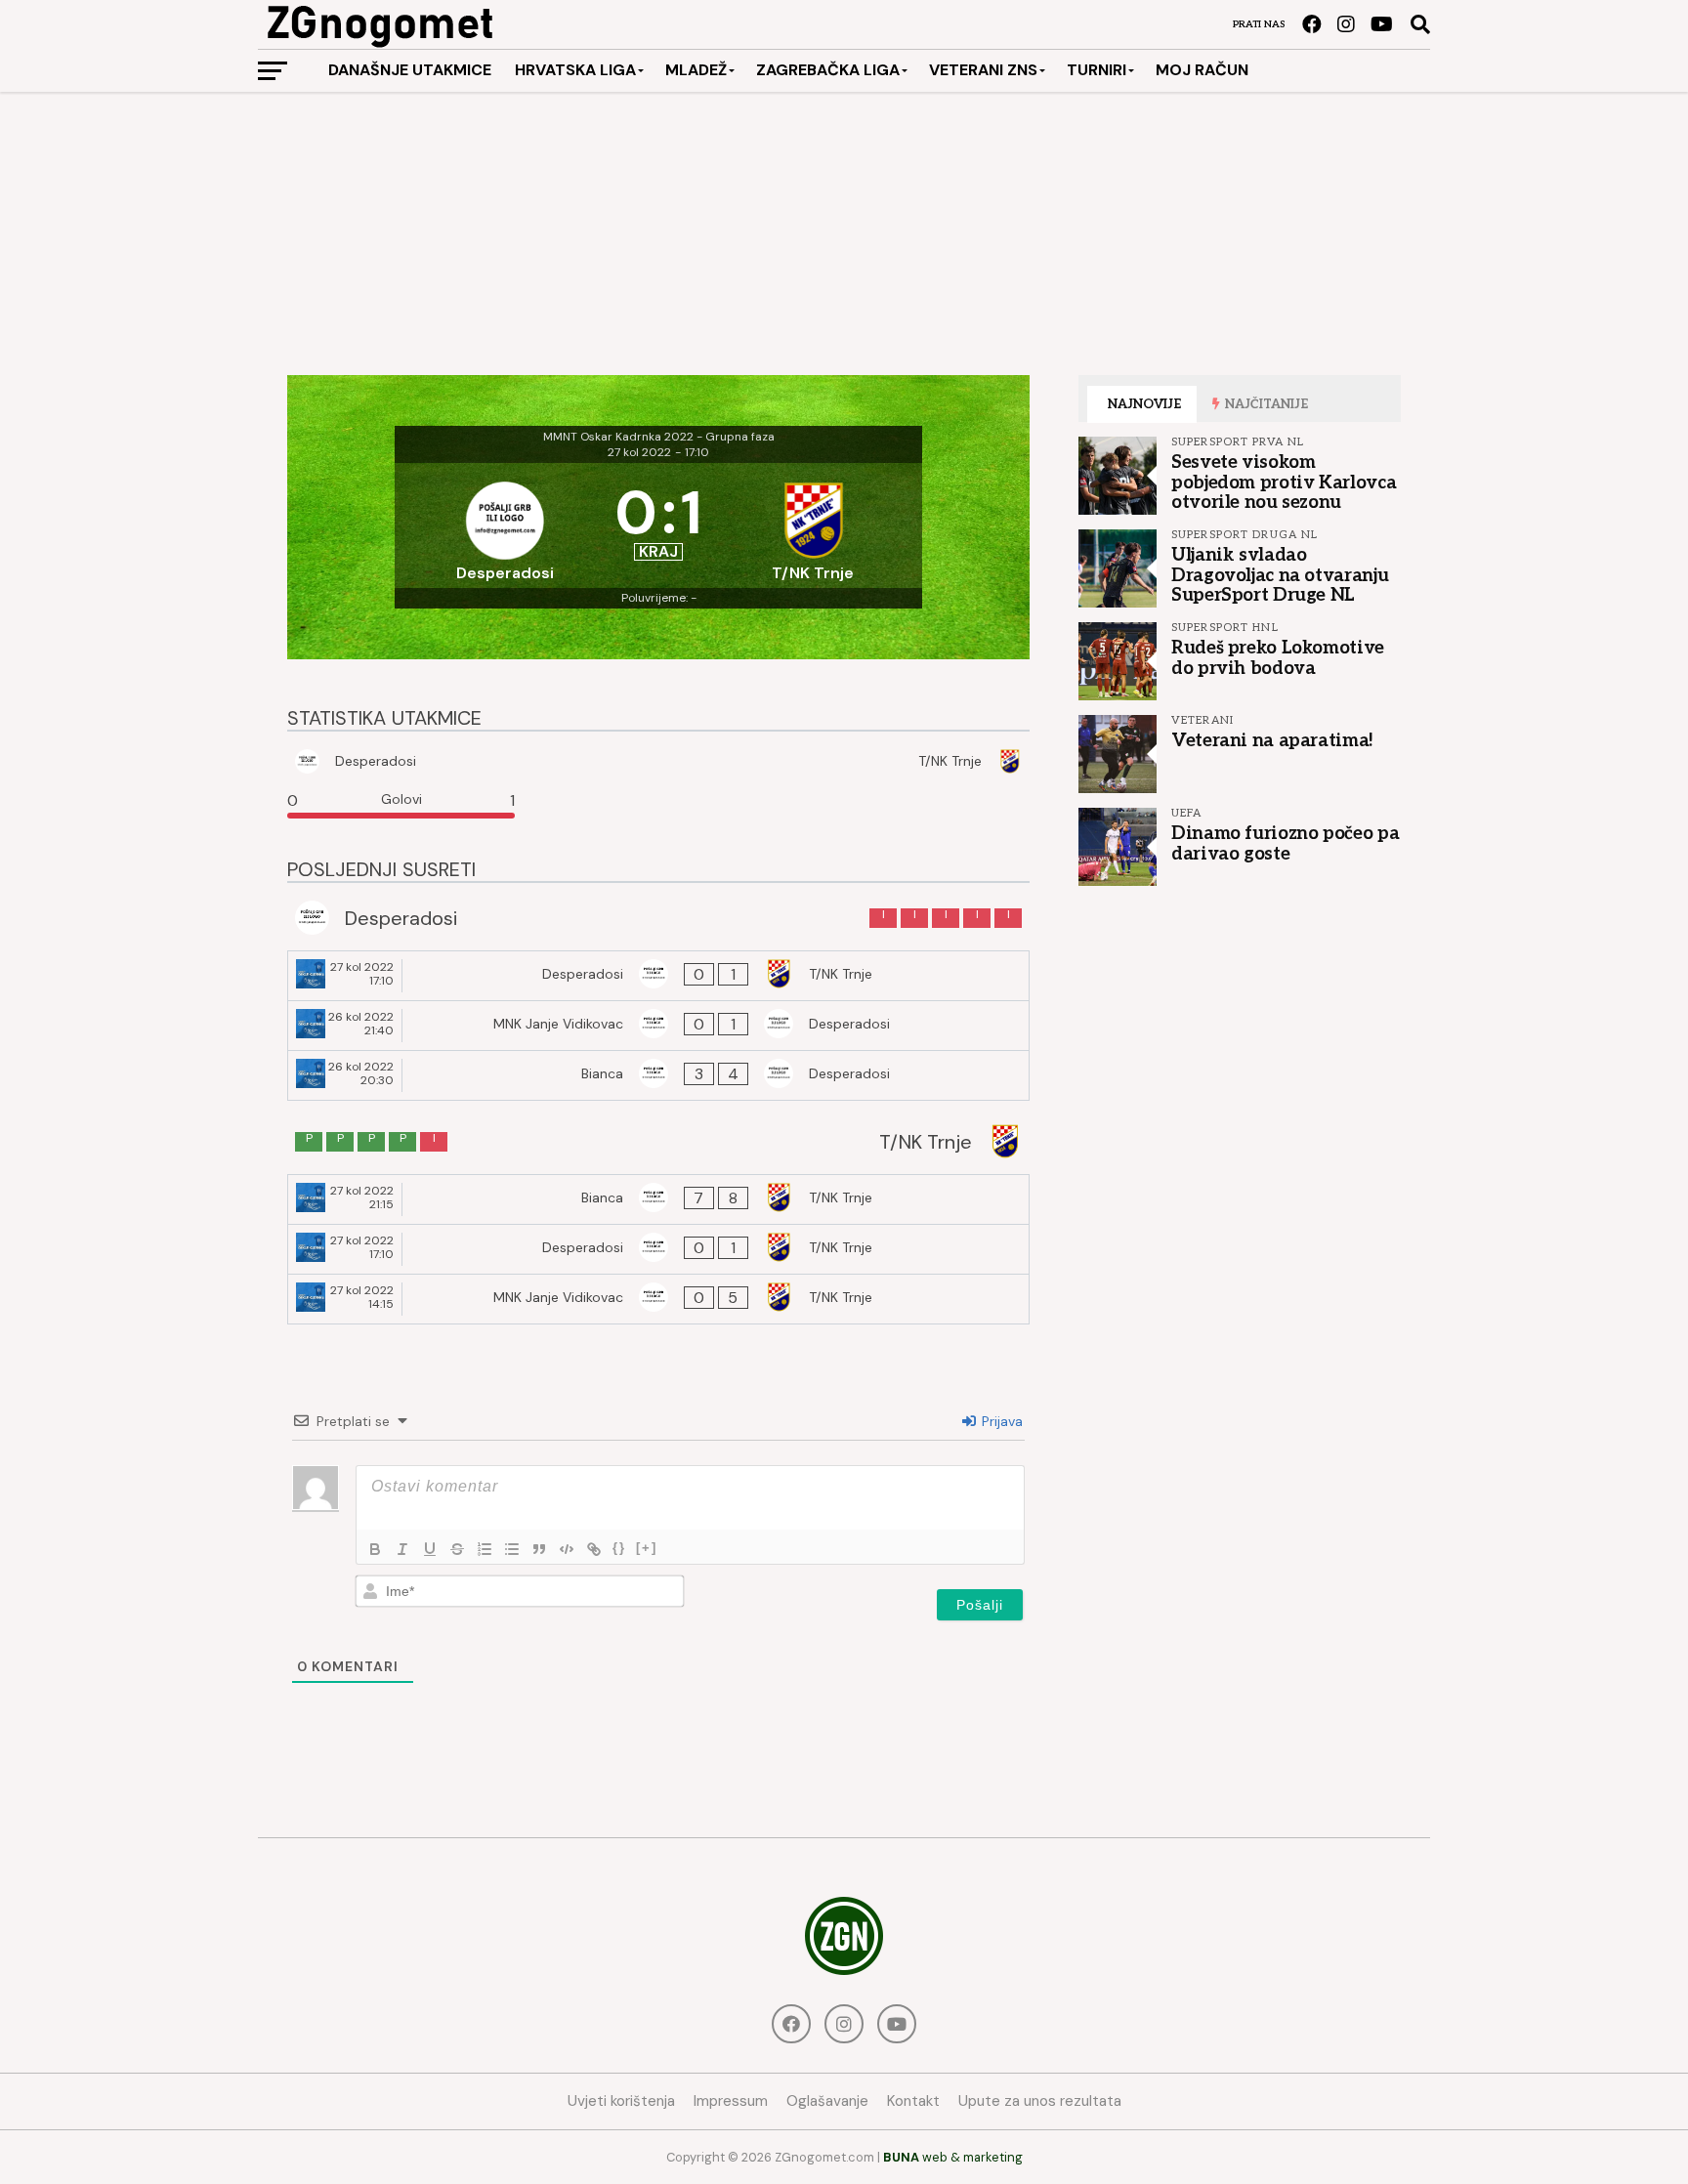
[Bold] (375, 1549)
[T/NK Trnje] (812, 525)
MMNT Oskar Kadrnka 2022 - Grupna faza (659, 437)
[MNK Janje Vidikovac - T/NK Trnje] (658, 1299)
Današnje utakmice (410, 70)
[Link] (594, 1549)
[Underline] (430, 1549)
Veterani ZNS (983, 70)
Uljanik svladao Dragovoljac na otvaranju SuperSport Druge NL (1280, 574)
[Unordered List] (512, 1549)
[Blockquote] (539, 1549)
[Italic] (402, 1549)
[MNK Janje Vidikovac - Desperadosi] (658, 1026)
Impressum (731, 2101)
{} (619, 1548)
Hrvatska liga (575, 70)
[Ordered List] (485, 1549)
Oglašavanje (827, 2101)
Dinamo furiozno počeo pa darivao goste (1285, 843)
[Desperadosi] (505, 525)
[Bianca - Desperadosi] (658, 1075)
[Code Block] (567, 1549)
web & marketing (953, 2157)
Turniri (1097, 70)
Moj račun (1202, 70)
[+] (647, 1548)
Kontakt (913, 2101)
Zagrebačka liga (828, 70)
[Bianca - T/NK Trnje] (658, 1199)
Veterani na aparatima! (1272, 740)
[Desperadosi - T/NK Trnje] (658, 976)
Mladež (696, 70)
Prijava (1000, 1421)
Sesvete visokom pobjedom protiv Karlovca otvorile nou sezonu (1284, 482)
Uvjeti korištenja (621, 2101)
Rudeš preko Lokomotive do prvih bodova (1278, 657)
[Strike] (457, 1549)
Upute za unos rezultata (1040, 2101)
